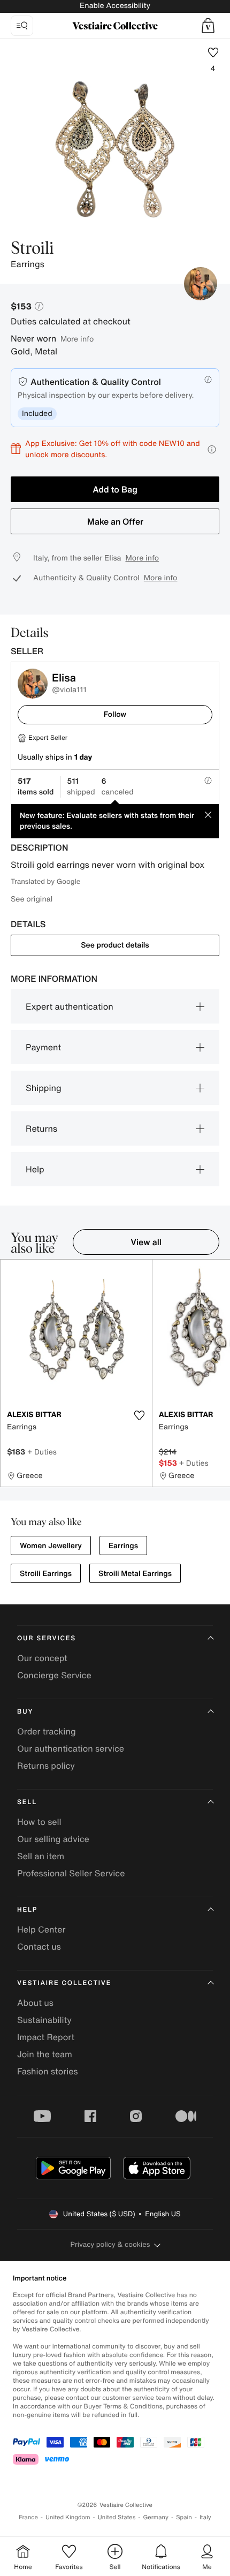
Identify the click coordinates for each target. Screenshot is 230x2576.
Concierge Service (54, 1675)
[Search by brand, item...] (22, 26)
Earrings (123, 1546)
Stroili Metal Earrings (135, 1574)
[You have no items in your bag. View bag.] (208, 26)
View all (146, 1242)
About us (35, 2003)
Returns (41, 1128)
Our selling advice (53, 1839)
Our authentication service (71, 1748)
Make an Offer (115, 521)
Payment (43, 1047)
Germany (156, 2517)
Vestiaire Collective (64, 1983)
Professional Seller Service (71, 1873)
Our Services (47, 1638)
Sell (27, 1802)
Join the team (45, 2054)
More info (77, 339)
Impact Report (46, 2037)
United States (117, 2517)
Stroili (32, 249)
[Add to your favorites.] (140, 1415)
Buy (25, 1712)
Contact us (39, 1946)
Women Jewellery (51, 1546)
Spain (184, 2517)
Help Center (41, 1929)
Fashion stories (48, 2071)
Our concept (42, 1658)
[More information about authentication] (208, 380)
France (28, 2517)
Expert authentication (70, 1006)
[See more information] (212, 449)
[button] (208, 26)
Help (35, 1169)
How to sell (39, 1822)
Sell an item (41, 1856)
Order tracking (47, 1731)
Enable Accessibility (115, 6)
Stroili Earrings (46, 1574)
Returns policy (46, 1766)
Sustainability (44, 2020)
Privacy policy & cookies (110, 2244)
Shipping (44, 1088)
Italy (205, 2517)
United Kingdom (68, 2517)
